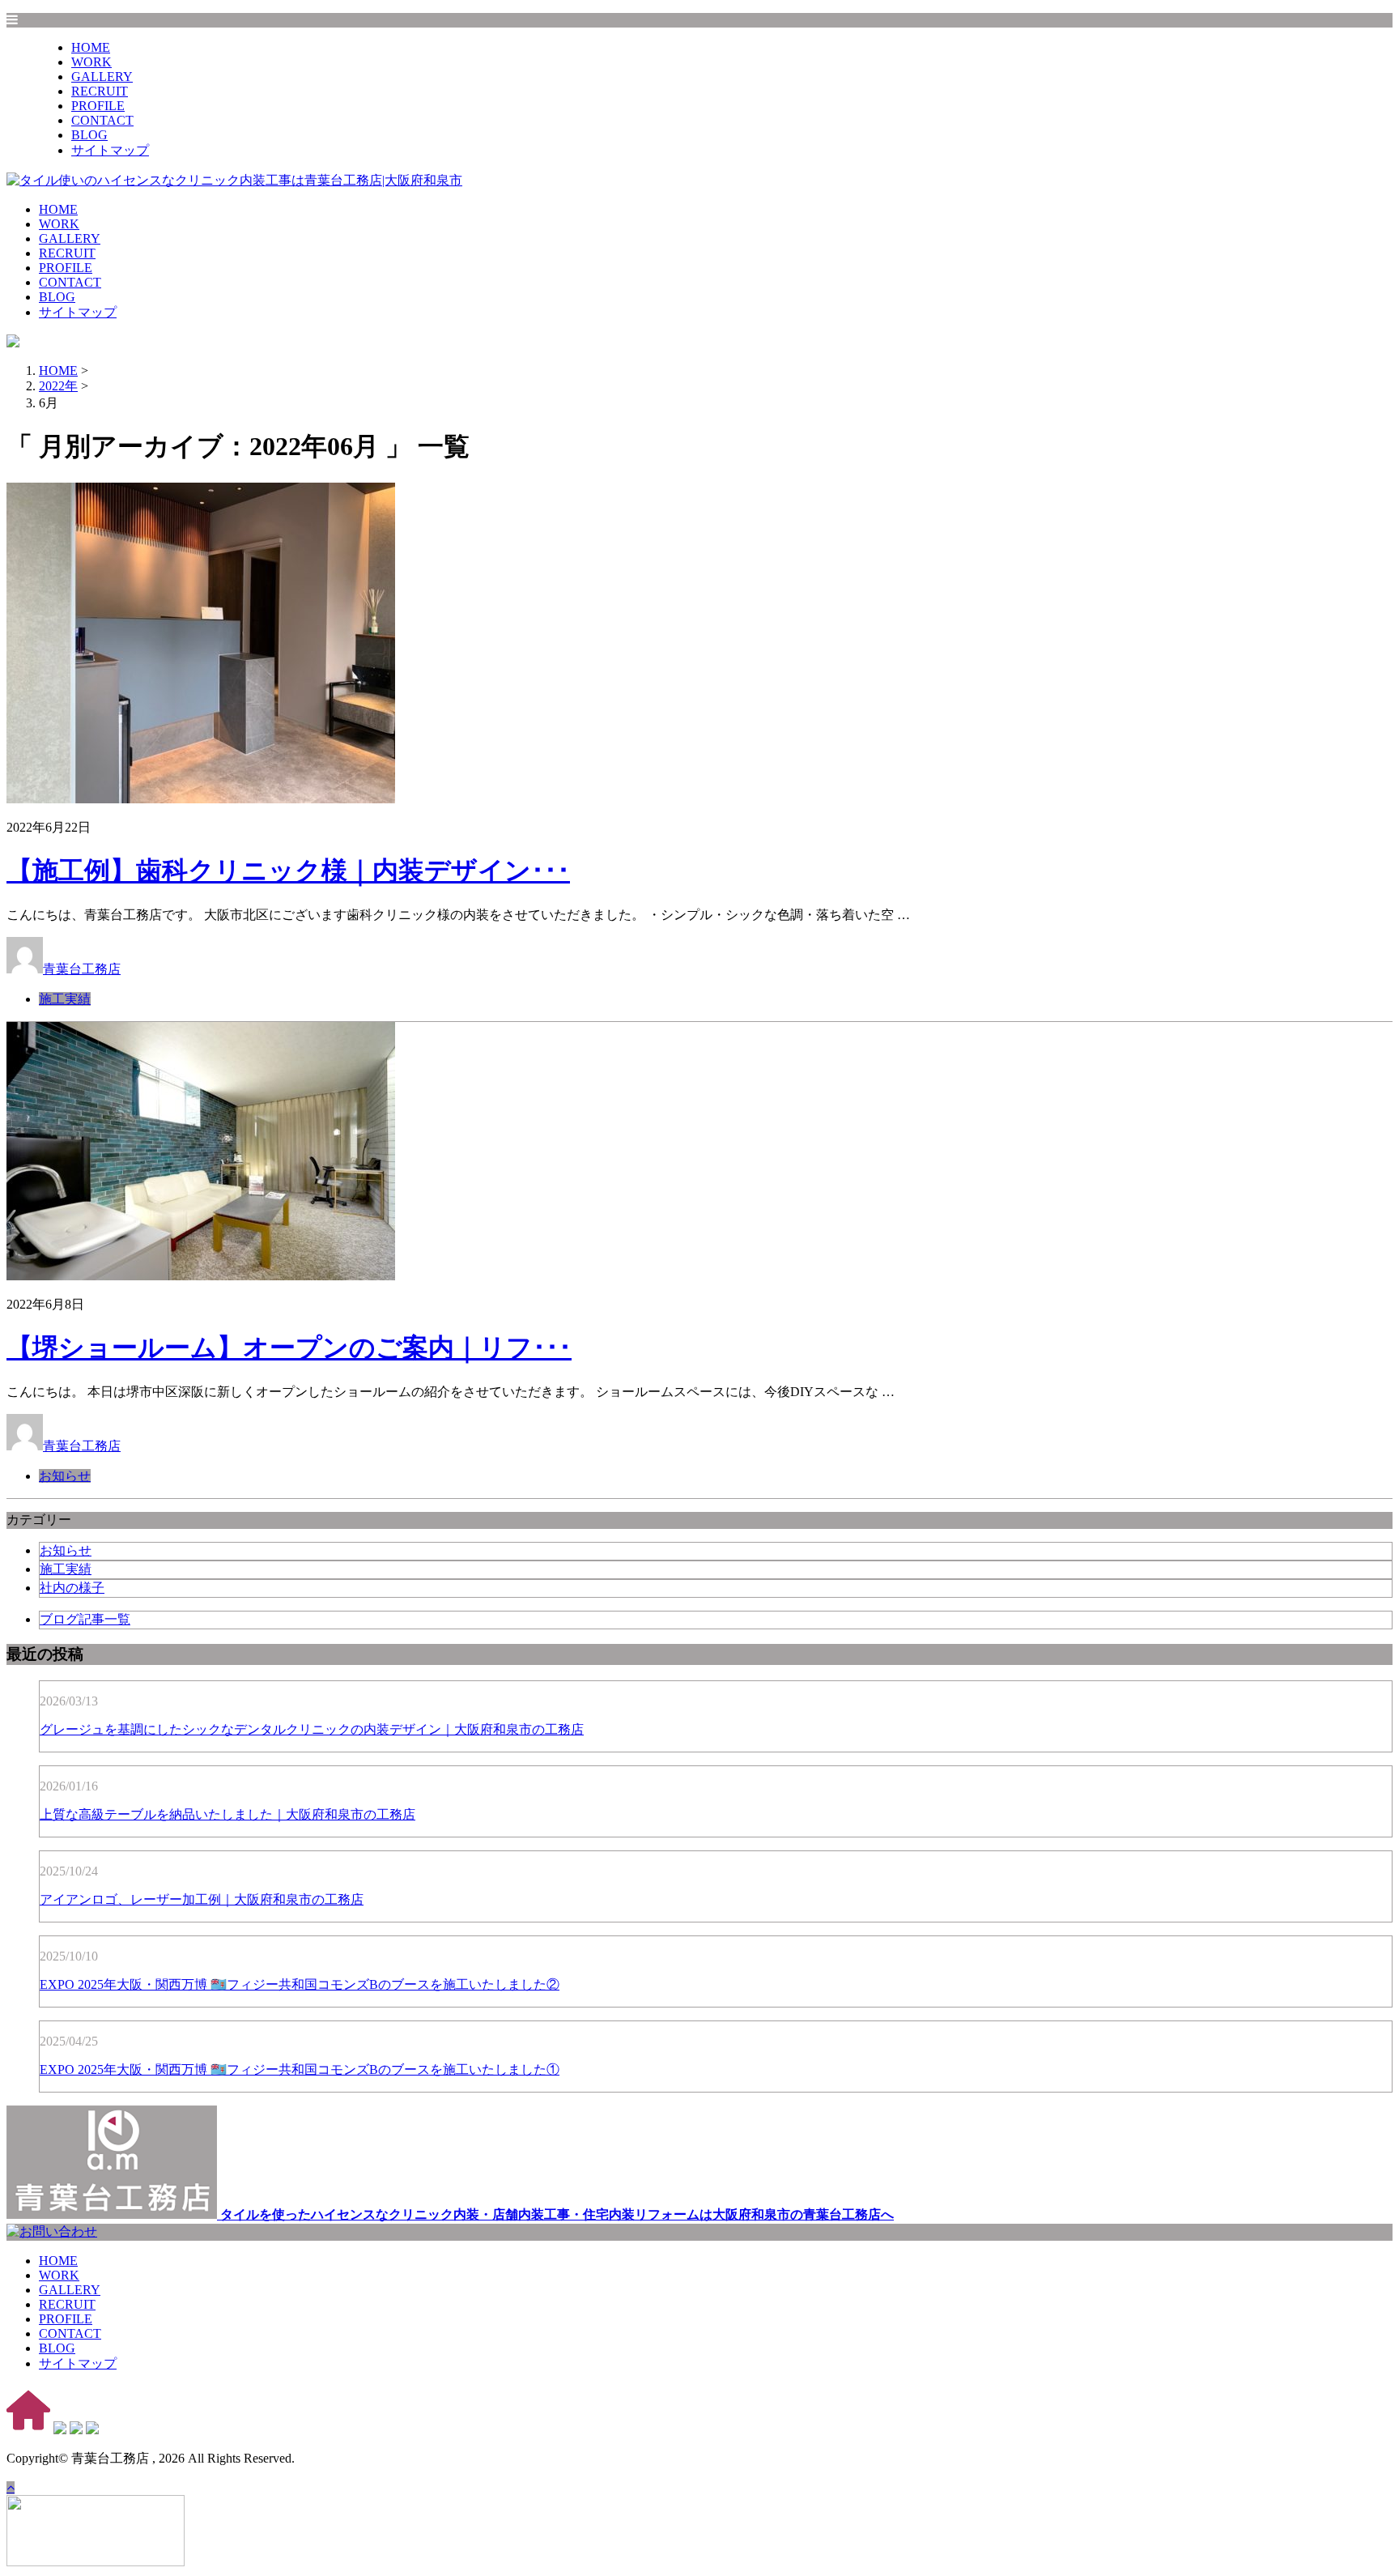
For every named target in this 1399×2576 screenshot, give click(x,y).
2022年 (58, 386)
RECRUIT (100, 91)
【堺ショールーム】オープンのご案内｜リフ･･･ (289, 1348)
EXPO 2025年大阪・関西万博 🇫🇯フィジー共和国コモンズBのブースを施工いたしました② (300, 1984)
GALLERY (102, 77)
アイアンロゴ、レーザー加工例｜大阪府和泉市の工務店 (202, 1899)
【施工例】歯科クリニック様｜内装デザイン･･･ (288, 871)
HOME (91, 47)
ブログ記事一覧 (85, 1619)
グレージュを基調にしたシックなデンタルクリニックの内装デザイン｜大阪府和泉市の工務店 (312, 1729)
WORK (91, 62)
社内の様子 (72, 1588)
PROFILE (98, 106)
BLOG (89, 135)
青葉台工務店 (82, 969)
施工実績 (65, 999)
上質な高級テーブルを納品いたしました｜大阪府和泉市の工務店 (227, 1814)
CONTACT (102, 120)
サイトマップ (110, 150)
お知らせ (65, 1476)
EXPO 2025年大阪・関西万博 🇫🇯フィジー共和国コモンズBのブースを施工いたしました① (300, 2069)
